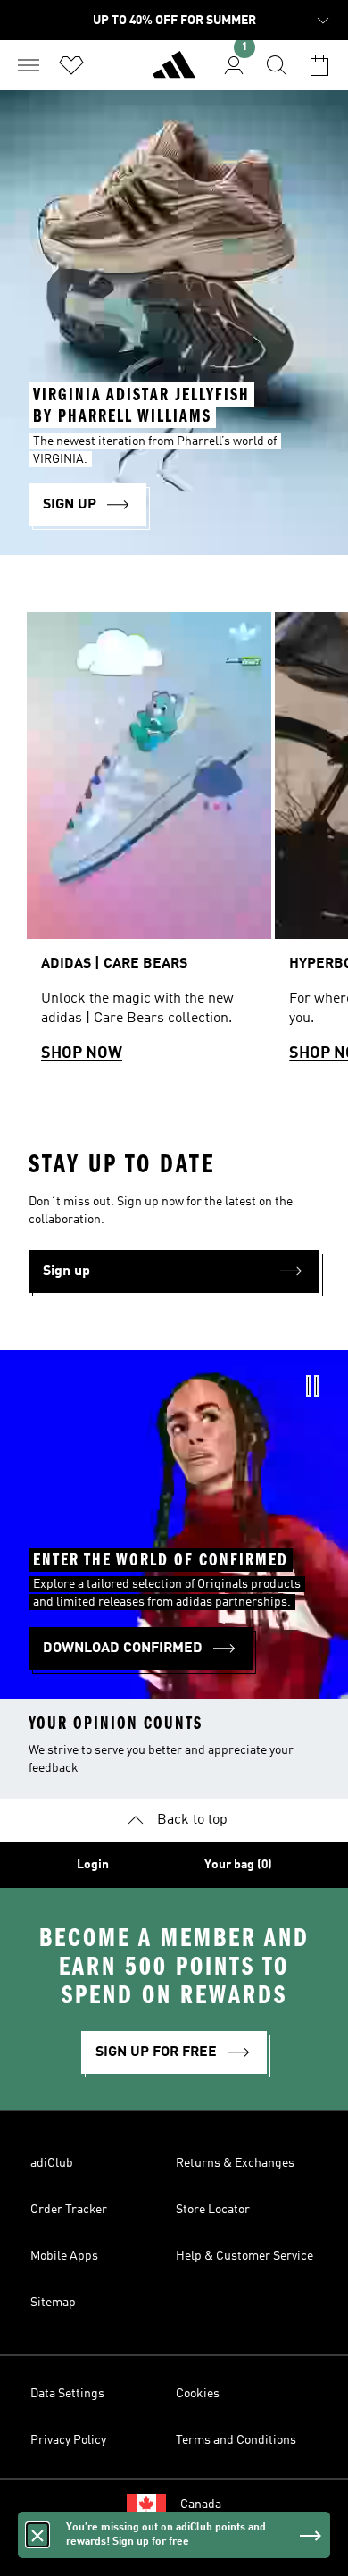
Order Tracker (69, 2210)
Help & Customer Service (244, 2256)
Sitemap (53, 2303)
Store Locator (213, 2210)
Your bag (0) (238, 1865)
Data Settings (67, 2394)
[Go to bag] (319, 65)
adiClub (52, 2163)
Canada (201, 2505)
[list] (174, 845)
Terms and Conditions (236, 2440)
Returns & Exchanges (235, 2163)
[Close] (37, 2535)
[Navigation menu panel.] (29, 65)
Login (93, 1865)
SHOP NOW (82, 1053)
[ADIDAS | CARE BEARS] (149, 845)
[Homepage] (174, 72)
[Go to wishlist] (71, 65)
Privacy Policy (68, 2440)
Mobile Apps (64, 2256)
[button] (174, 1271)
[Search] (277, 65)
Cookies (198, 2394)
